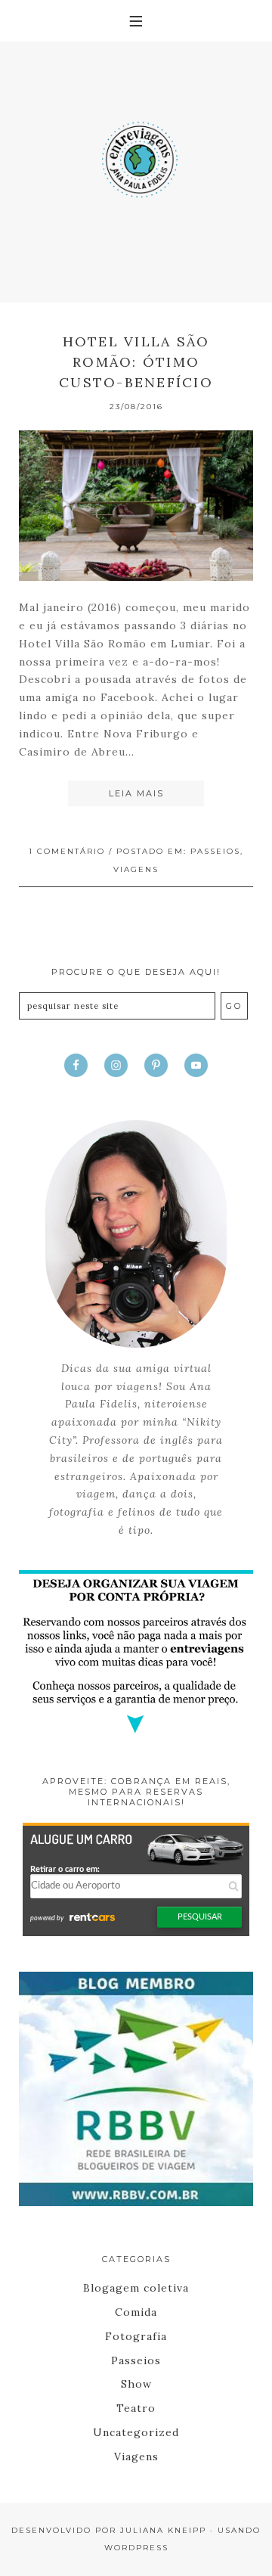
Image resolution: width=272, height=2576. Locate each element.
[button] (136, 21)
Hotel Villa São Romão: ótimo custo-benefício (136, 362)
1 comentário (67, 851)
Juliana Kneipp (163, 2530)
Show (136, 2384)
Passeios (215, 851)
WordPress (136, 2548)
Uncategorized (136, 2432)
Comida (136, 2312)
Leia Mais (136, 793)
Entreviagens (136, 155)
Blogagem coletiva (136, 2288)
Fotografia (136, 2336)
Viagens (136, 869)
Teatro (136, 2408)
